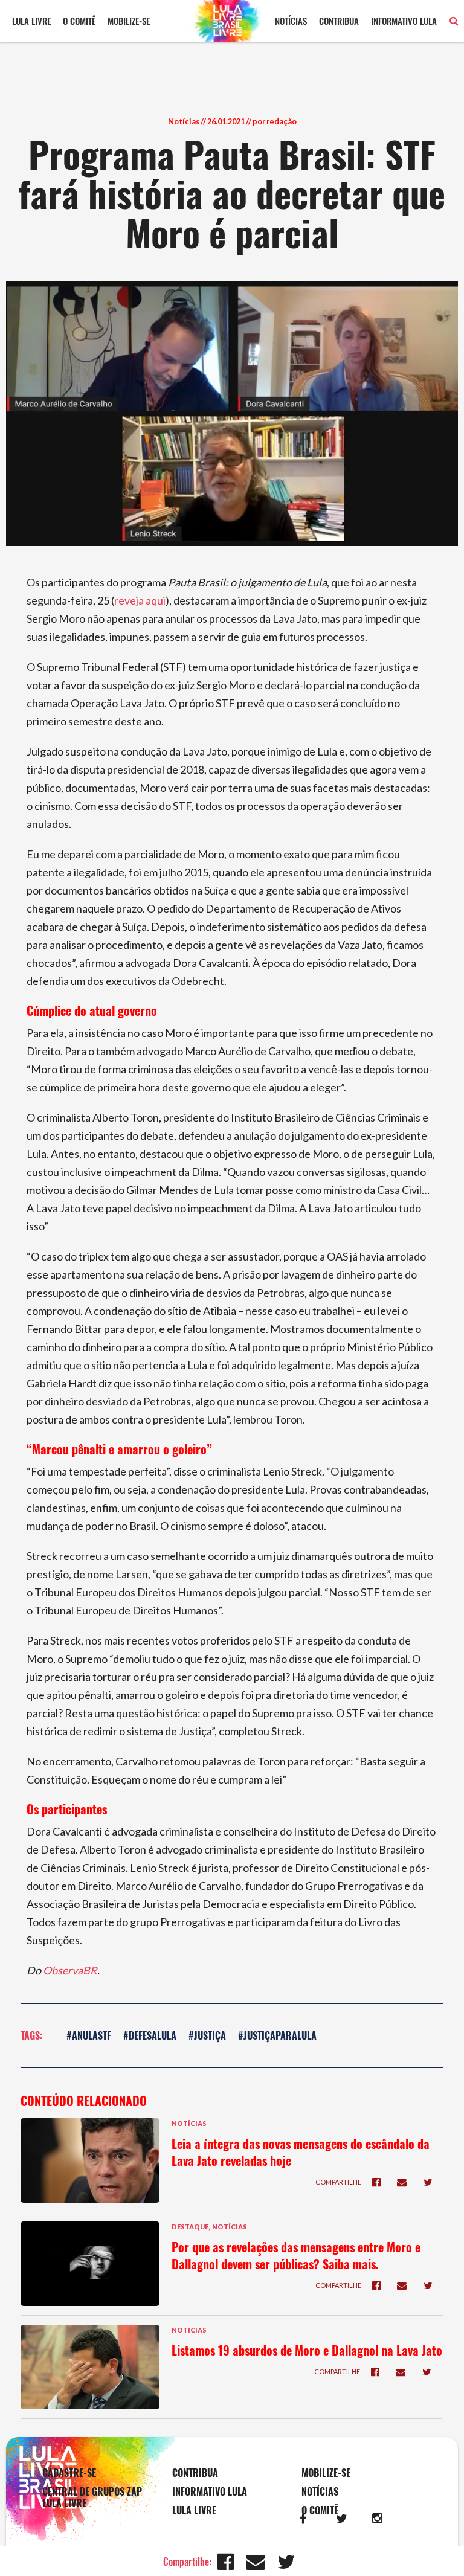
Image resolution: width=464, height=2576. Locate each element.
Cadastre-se (69, 2473)
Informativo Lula (404, 21)
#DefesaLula (150, 2035)
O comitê (79, 21)
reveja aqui (140, 600)
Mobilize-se (129, 21)
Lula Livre (31, 21)
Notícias (291, 21)
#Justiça (207, 2035)
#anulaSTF (89, 2035)
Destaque (190, 2227)
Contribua (339, 21)
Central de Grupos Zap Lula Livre (92, 2497)
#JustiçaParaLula (277, 2035)
